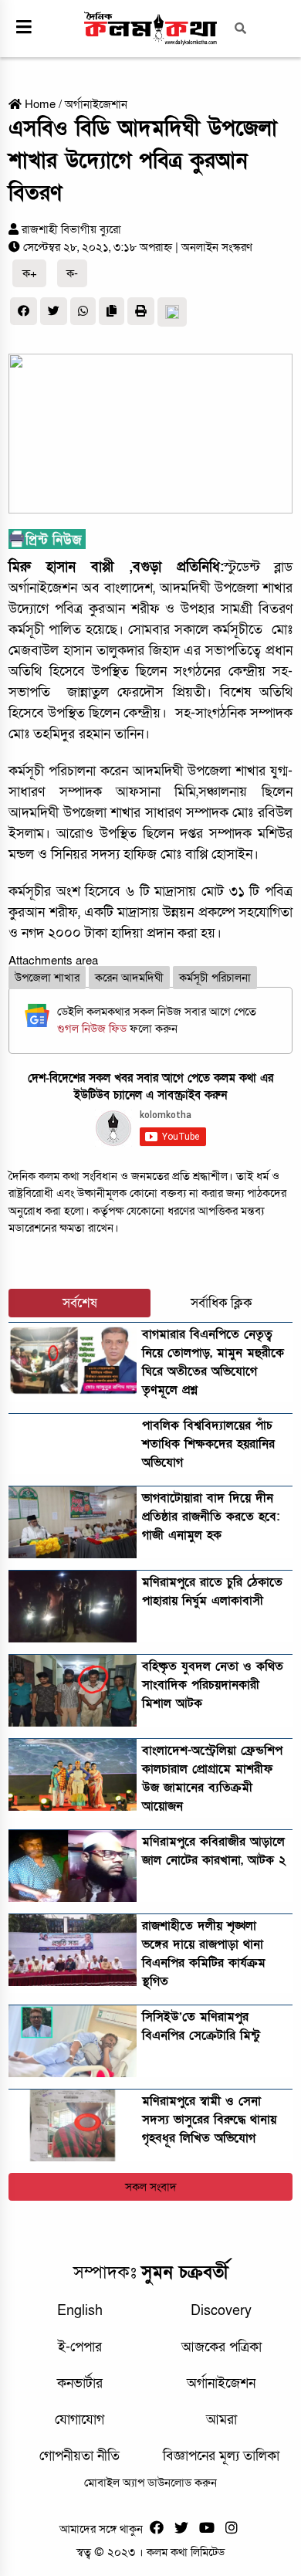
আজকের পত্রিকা (222, 2347)
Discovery (221, 2311)
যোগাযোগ (79, 2420)
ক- (72, 273)
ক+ (30, 273)
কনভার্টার (80, 2383)
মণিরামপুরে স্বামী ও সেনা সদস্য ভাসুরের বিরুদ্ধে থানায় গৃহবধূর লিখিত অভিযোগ (209, 2120)
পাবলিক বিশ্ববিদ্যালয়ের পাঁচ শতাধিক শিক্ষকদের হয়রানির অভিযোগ (208, 1444)
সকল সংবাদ (151, 2187)
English (80, 2311)
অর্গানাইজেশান (96, 104)
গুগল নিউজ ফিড (93, 1029)
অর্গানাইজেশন (221, 2383)
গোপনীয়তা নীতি (79, 2456)
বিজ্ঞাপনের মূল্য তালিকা (221, 2456)
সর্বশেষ (80, 1303)
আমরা (222, 2420)
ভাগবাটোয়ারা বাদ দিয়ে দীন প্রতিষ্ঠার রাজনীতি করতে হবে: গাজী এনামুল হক (211, 1517)
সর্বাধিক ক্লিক (222, 1303)
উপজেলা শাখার (47, 978)
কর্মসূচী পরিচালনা (215, 978)
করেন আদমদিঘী (129, 978)
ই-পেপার (80, 2347)
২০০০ (64, 933)
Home (39, 104)
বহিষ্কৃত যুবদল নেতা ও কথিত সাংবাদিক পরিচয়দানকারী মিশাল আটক (213, 1685)
